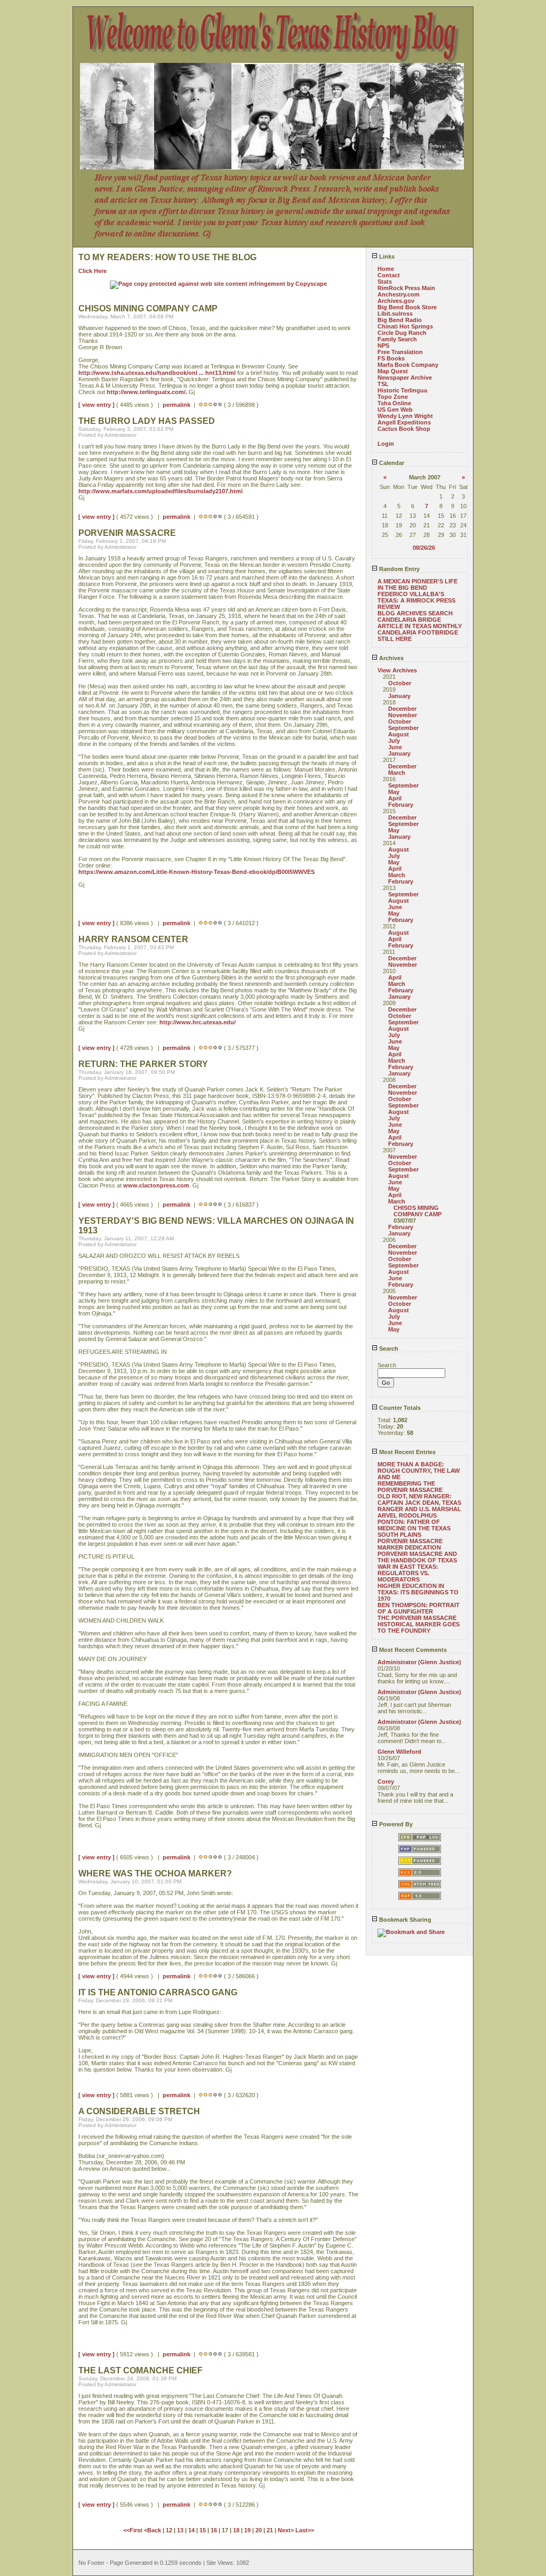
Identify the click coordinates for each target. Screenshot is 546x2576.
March (397, 773)
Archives (391, 658)
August (399, 734)
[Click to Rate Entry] (201, 405)
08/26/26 (424, 548)
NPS (383, 346)
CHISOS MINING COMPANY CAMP (417, 1211)
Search (388, 1349)
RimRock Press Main (406, 288)
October (400, 683)
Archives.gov (396, 301)
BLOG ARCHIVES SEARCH (415, 613)
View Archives (397, 670)
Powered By (395, 1824)
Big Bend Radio (400, 320)
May (394, 792)
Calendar (391, 463)
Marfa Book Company (408, 365)
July (394, 741)
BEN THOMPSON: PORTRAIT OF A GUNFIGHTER (419, 1608)
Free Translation (400, 352)
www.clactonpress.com (156, 1185)
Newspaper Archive (405, 378)
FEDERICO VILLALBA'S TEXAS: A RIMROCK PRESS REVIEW (416, 600)
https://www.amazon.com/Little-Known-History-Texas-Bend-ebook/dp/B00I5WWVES (196, 872)
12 (169, 2530)
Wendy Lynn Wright (405, 416)
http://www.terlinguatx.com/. (147, 392)
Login (386, 444)
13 (180, 2530)
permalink (176, 405)
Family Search (397, 339)
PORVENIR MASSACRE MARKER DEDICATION (410, 1544)
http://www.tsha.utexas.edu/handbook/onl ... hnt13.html (157, 373)
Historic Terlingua (402, 390)
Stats (385, 282)
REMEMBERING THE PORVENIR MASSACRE (410, 1487)
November (403, 715)
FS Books (391, 358)
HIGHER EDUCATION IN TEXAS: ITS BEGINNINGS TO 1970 (418, 1592)
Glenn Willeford (399, 1752)
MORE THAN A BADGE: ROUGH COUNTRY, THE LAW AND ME (419, 1471)
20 (259, 2530)
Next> (287, 2530)
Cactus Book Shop (404, 429)
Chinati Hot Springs (405, 326)
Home (386, 269)
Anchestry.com (399, 294)
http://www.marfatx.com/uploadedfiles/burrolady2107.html (160, 491)
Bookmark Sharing (404, 1920)
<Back (153, 2530)
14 (191, 2530)
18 (236, 2530)
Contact (389, 275)
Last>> (305, 2530)
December (402, 709)
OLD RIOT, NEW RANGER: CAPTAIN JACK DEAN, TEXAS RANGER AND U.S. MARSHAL (419, 1503)
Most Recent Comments (412, 1650)
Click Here (93, 271)
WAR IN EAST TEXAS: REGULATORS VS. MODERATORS (408, 1573)
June (395, 747)
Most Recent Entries (407, 1452)
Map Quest (393, 371)
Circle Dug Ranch (402, 333)
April (395, 798)
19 (247, 2530)
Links (386, 256)
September (403, 728)
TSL (383, 384)
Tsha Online (394, 403)
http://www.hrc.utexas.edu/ (198, 1022)
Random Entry (399, 569)
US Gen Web (395, 410)
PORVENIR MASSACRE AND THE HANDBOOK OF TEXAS (417, 1557)
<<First (134, 2530)
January (399, 696)
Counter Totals (399, 1408)
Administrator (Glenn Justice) (419, 1662)
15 (203, 2530)
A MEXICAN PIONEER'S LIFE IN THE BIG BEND (417, 584)
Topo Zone (393, 397)
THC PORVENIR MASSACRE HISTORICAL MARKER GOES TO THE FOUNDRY (419, 1624)
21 (270, 2530)
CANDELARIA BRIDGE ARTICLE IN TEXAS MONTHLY (420, 623)
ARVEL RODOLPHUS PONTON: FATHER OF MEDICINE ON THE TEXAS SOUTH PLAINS (414, 1525)
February (401, 805)
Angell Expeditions (404, 422)
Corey (386, 1781)
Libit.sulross (395, 314)
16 (214, 2530)
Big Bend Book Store (407, 307)
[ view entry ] (97, 405)
